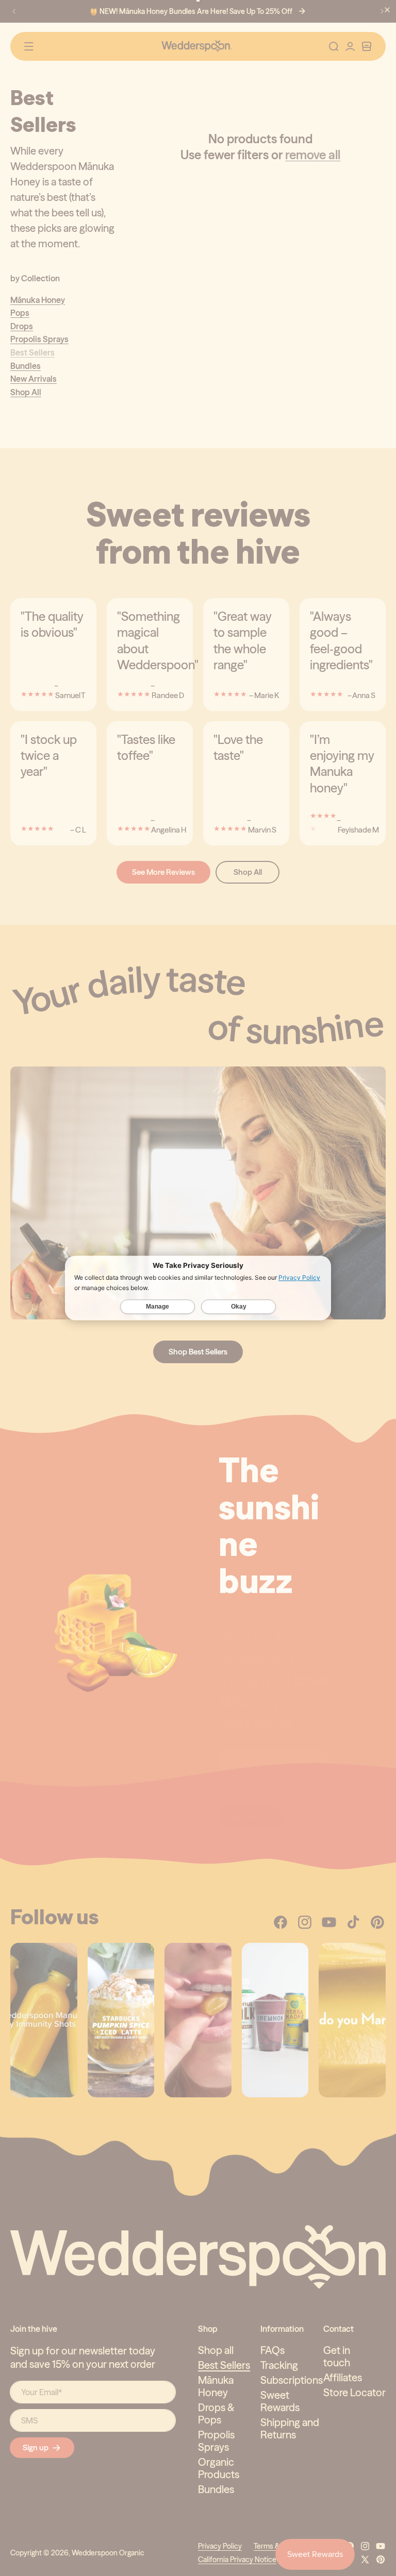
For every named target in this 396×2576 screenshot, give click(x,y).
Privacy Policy (299, 1278)
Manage (158, 1307)
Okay (239, 1307)
